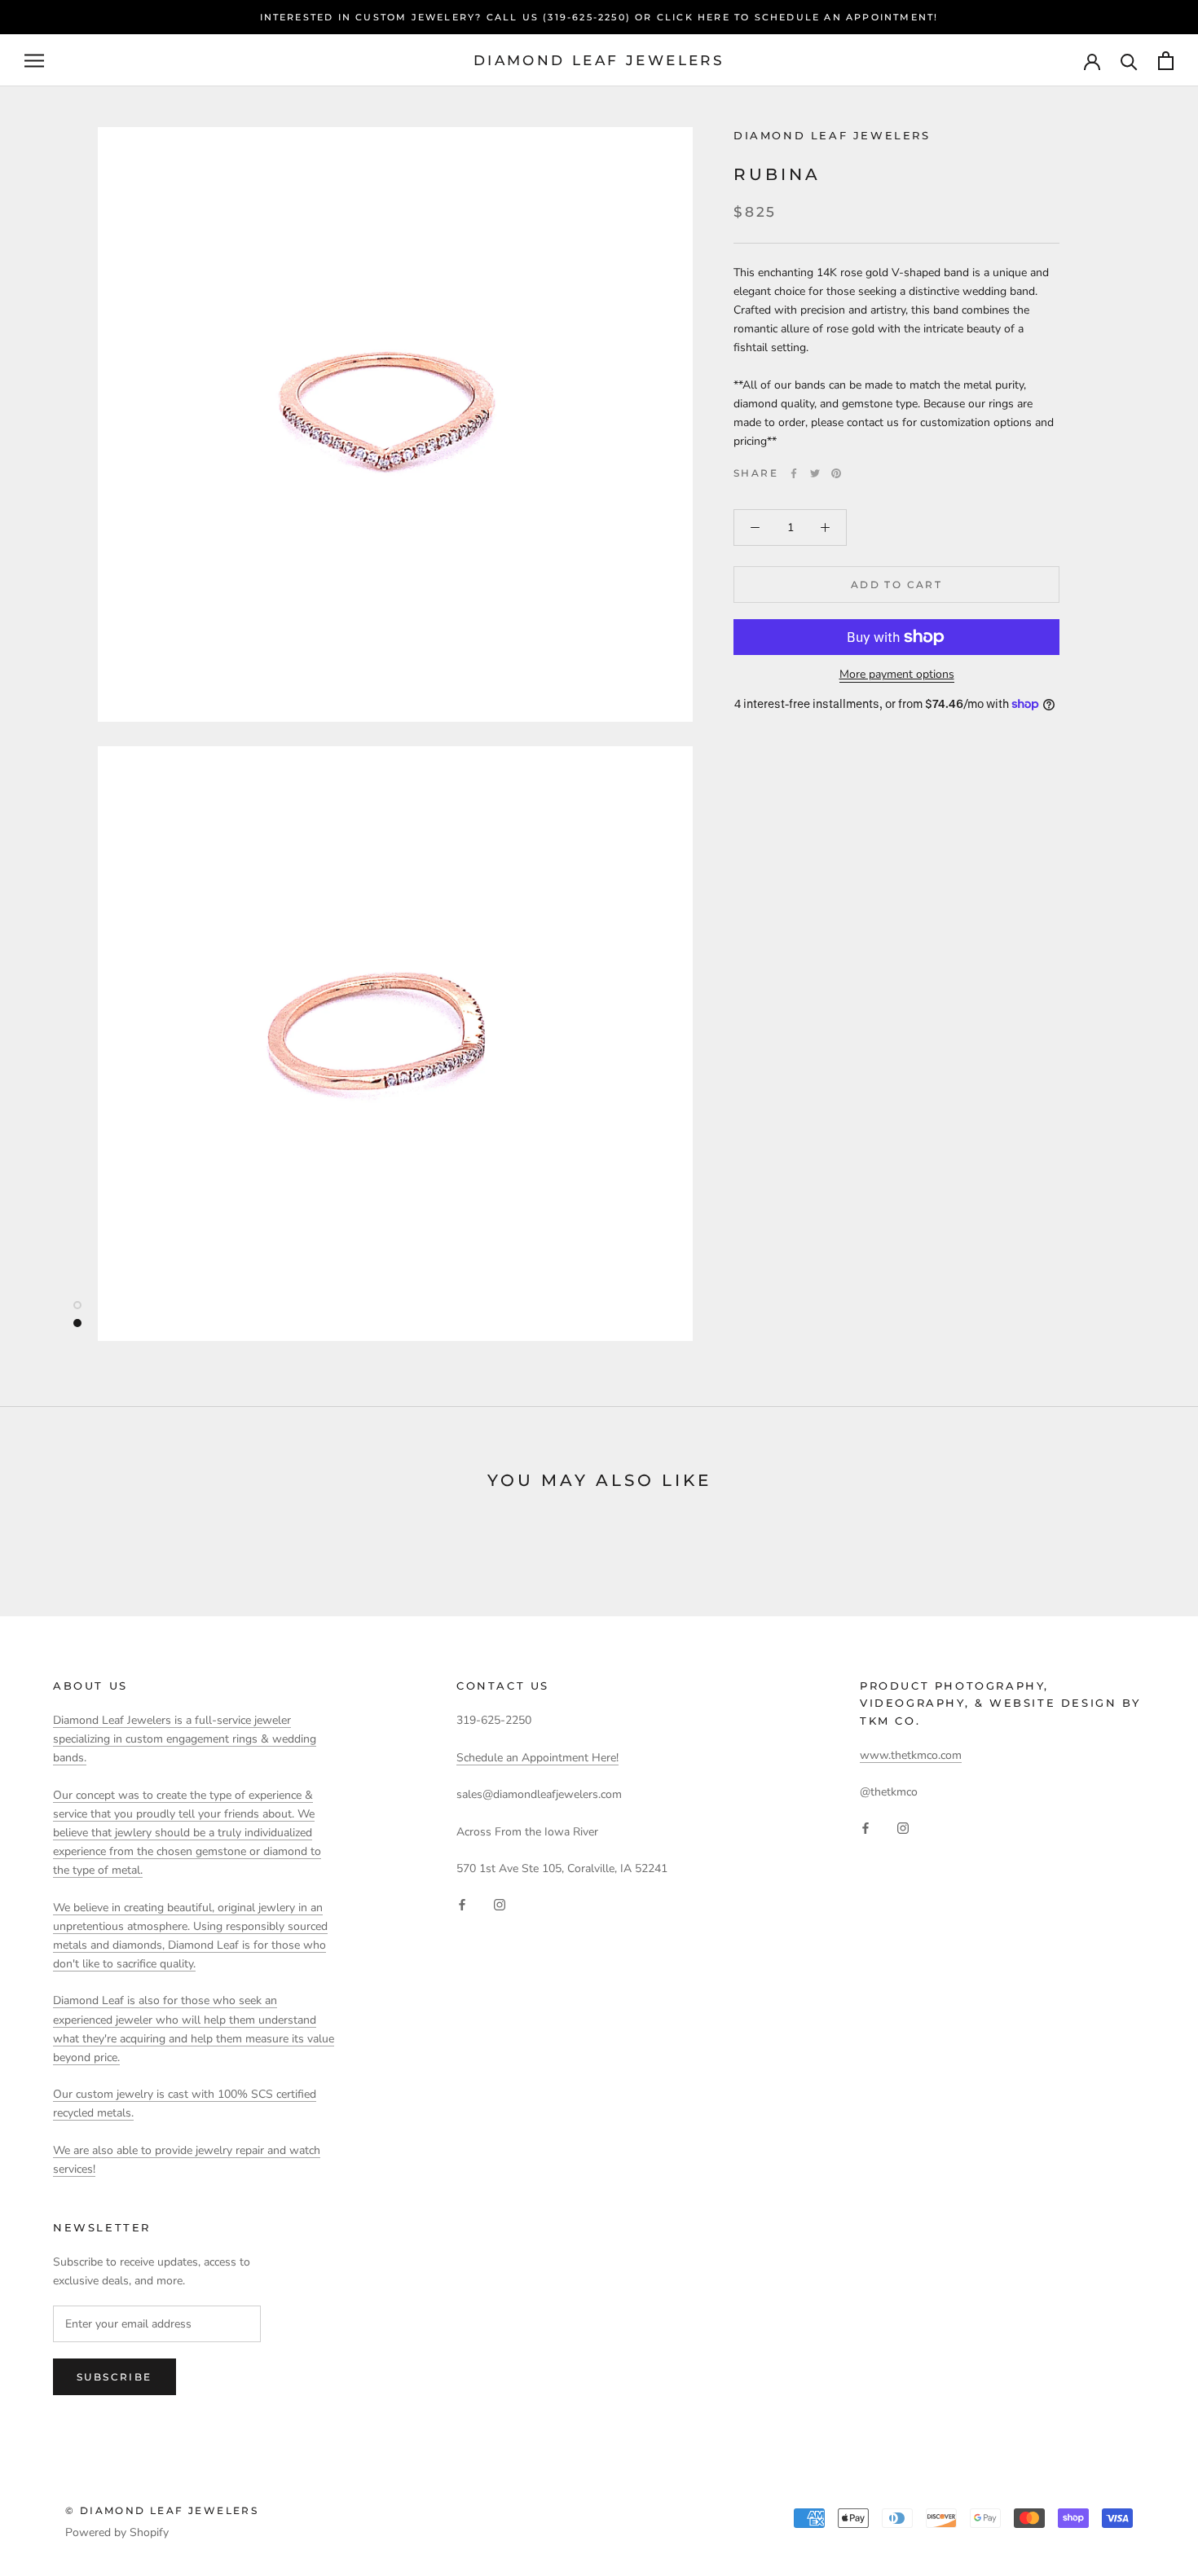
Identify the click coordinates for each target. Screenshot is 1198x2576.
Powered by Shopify (117, 2532)
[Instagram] (500, 1903)
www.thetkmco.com (911, 1755)
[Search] (1129, 61)
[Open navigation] (34, 61)
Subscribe (115, 2377)
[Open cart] (1166, 61)
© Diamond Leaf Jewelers (162, 2510)
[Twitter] (815, 473)
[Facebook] (794, 473)
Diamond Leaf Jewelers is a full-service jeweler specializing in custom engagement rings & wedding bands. (185, 1739)
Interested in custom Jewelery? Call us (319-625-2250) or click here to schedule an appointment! (599, 17)
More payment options (897, 674)
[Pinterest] (836, 473)
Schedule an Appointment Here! (537, 1758)
